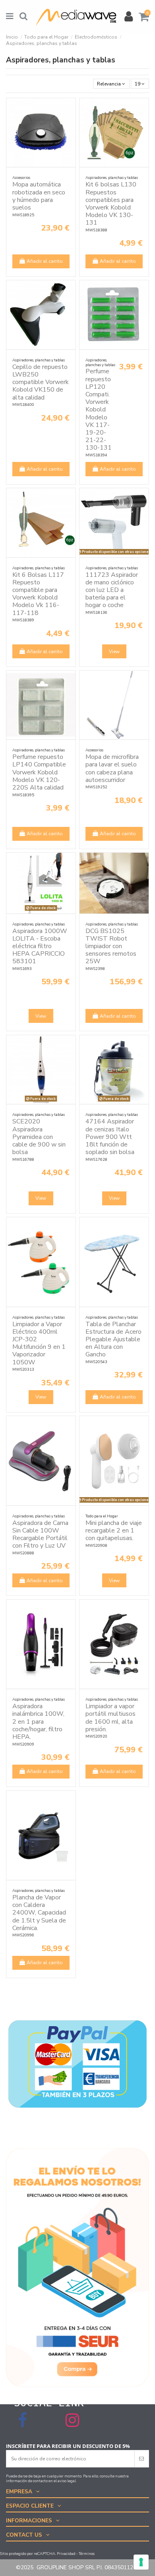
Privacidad (66, 2554)
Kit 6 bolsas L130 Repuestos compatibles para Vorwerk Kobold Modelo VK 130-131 (111, 204)
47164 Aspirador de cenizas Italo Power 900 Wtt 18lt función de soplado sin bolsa (110, 1137)
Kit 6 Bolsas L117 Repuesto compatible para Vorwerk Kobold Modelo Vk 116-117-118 (38, 594)
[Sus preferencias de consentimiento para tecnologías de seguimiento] (141, 2562)
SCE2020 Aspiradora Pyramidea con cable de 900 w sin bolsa (39, 1137)
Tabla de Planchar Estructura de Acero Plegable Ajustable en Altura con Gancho (113, 1339)
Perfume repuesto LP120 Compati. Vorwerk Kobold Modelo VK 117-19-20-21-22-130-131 (99, 409)
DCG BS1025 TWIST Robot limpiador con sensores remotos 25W (111, 946)
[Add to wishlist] (70, 109)
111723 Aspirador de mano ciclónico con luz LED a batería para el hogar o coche (112, 590)
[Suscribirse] (141, 2459)
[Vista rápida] (70, 122)
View (114, 652)
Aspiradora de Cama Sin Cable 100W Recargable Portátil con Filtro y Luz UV (40, 1534)
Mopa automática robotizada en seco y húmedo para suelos (39, 196)
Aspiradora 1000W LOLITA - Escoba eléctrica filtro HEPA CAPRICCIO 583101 (40, 946)
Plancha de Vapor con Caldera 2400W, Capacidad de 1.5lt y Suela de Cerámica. (39, 1913)
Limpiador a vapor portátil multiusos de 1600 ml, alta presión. (110, 1718)
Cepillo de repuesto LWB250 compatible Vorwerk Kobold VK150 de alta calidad (41, 382)
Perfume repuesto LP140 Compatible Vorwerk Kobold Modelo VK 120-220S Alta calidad (39, 772)
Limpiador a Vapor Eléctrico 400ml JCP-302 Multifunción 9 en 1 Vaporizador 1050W (39, 1343)
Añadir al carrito (45, 261)
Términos (87, 2554)
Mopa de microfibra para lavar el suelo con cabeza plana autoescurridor (112, 768)
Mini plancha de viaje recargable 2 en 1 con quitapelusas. (114, 1530)
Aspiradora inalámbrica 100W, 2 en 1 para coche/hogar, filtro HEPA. (38, 1722)
